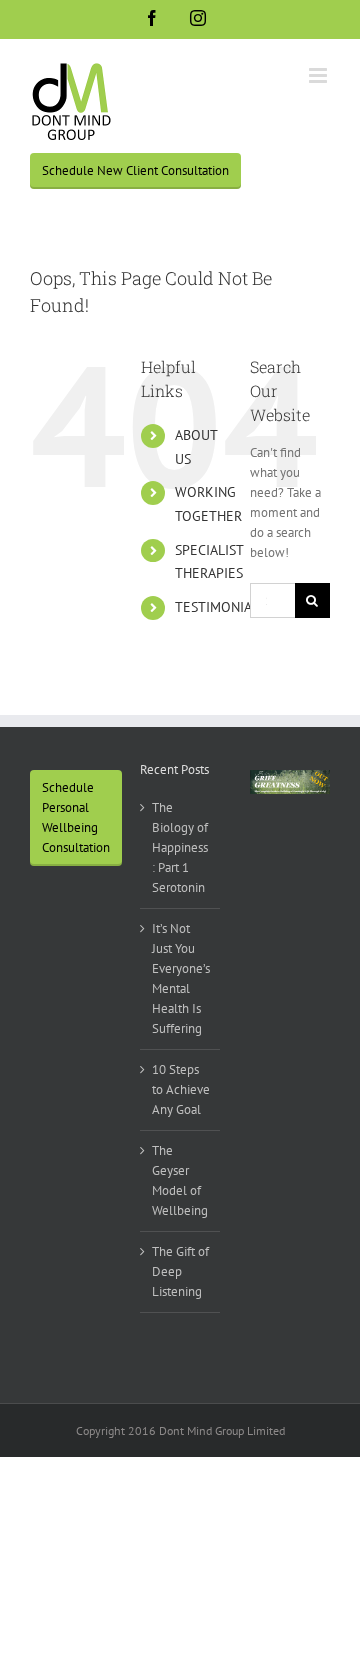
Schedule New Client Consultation (135, 170)
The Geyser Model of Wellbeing (180, 1180)
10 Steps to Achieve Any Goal (181, 1089)
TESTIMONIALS (220, 607)
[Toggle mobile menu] (319, 75)
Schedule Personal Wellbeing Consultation (76, 817)
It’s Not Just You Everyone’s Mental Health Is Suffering (181, 978)
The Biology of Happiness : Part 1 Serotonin (180, 847)
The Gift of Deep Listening (180, 1271)
